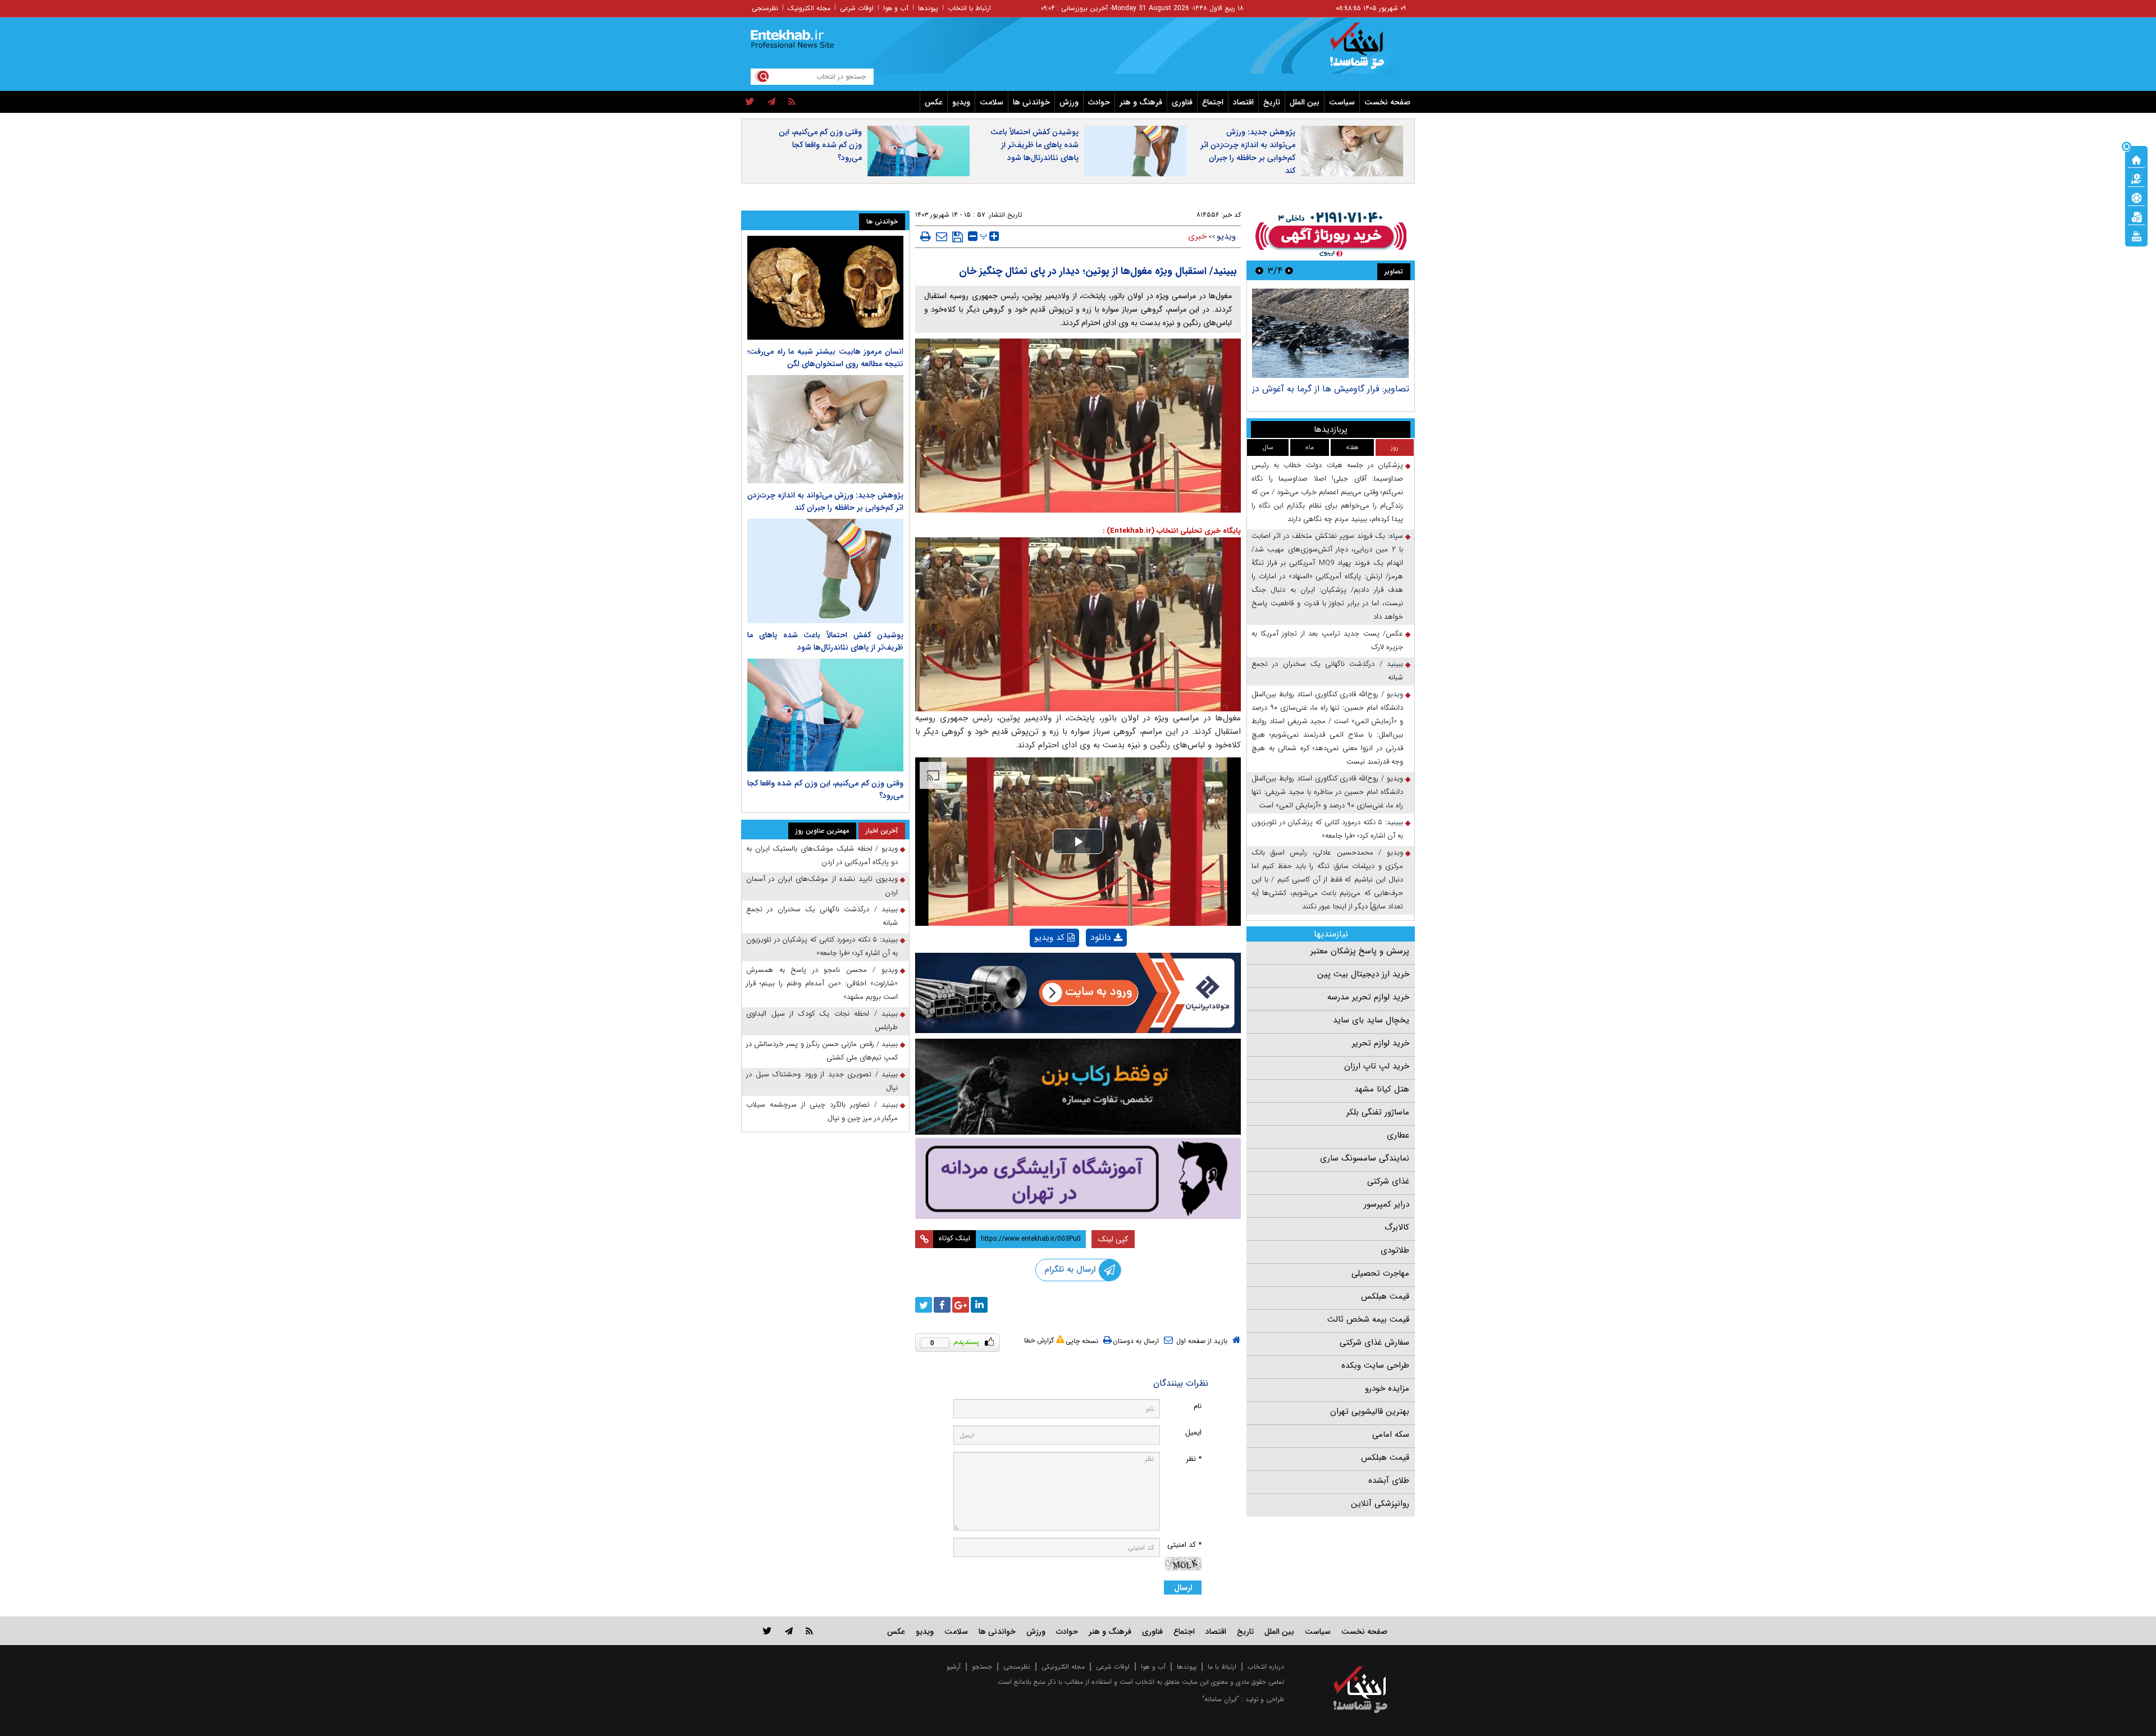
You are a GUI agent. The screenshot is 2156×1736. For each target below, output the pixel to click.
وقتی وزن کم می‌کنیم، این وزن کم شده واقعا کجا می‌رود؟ (820, 145)
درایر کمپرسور (1387, 1204)
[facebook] (942, 1305)
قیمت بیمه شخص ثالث (1368, 1319)
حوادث (1099, 102)
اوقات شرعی (857, 8)
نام (1198, 1406)
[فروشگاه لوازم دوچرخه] (1078, 1087)
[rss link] (809, 1631)
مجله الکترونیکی (1063, 1667)
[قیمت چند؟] (2136, 178)
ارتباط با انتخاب (969, 8)
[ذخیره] (958, 237)
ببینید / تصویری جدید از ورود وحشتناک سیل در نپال (822, 1081)
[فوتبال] (2136, 197)
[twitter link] (767, 1631)
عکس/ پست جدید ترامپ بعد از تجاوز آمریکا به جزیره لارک (1327, 640)
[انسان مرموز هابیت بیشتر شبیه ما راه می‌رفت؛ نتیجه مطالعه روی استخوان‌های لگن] (825, 288)
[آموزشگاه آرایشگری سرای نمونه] (1078, 1178)
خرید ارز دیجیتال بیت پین (1363, 974)
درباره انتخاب (1266, 1667)
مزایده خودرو (1387, 1388)
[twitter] (750, 102)
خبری (1197, 236)
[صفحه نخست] (2136, 159)
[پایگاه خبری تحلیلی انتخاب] (1366, 51)
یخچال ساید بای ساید (1371, 1020)
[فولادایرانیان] (1078, 993)
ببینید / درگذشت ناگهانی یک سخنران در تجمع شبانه (1327, 671)
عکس (934, 102)
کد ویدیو (1049, 938)
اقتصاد (1243, 102)
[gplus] (961, 1305)
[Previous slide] (1289, 270)
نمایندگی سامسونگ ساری (1365, 1158)
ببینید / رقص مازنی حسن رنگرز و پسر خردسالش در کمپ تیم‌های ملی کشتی (822, 1051)
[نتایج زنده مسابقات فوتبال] (2136, 235)
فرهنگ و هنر (1141, 102)
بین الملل (1305, 102)
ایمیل (1193, 1433)
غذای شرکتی (1388, 1181)
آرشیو (954, 1667)
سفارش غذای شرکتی (1374, 1342)
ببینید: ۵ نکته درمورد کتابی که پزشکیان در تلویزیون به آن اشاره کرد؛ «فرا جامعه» (1327, 829)
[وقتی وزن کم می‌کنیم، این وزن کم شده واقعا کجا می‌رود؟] (825, 715)
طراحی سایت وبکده (1375, 1365)
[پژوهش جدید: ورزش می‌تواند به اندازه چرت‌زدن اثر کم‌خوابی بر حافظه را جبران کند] (825, 429)
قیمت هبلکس (1385, 1296)
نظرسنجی (765, 8)
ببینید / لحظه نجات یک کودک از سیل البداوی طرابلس (822, 1020)
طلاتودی (1395, 1250)
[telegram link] (789, 1631)
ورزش (1069, 102)
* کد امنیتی (1184, 1545)
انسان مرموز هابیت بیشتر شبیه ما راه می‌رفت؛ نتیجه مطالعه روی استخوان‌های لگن (825, 358)
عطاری (1398, 1135)
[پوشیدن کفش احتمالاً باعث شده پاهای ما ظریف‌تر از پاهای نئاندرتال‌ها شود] (825, 571)
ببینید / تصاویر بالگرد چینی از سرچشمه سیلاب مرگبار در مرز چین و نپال (822, 1111)
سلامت (992, 102)
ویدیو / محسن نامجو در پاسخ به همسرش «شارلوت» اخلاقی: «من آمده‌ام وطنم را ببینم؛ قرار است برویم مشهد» (822, 983)
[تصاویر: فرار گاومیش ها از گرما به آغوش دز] (1330, 333)
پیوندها (928, 8)
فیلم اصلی (1087, 967)
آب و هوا (896, 8)
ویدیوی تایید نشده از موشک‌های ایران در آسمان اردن (822, 886)
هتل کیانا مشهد (1382, 1089)
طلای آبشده (1389, 1481)
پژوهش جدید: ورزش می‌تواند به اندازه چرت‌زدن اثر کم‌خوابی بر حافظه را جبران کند (1248, 151)
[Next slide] (1259, 270)
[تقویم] (2136, 216)
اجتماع (1213, 102)
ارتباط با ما (1222, 1667)
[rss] (792, 102)
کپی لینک (1113, 1239)
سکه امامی (1391, 1435)
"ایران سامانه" (1221, 1699)
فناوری (1182, 102)
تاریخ (1272, 102)
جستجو (982, 1667)
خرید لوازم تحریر (1381, 1043)
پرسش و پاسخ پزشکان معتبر (1360, 951)
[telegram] (771, 102)
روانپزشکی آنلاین (1380, 1504)
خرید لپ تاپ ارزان (1377, 1066)
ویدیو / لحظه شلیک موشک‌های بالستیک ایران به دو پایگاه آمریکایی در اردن (822, 855)
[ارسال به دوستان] (942, 236)
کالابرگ (1397, 1227)
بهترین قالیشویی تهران (1370, 1411)
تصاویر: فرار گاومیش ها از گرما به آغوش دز (1331, 389)
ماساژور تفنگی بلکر (1378, 1112)
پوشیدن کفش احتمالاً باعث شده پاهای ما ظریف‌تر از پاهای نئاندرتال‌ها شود (1034, 145)
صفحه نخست (1387, 102)
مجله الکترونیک (809, 8)
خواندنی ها (1031, 102)
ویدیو (961, 102)
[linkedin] (979, 1305)
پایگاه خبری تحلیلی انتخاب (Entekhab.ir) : (1172, 531)
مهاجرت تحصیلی (1380, 1273)
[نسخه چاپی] (926, 236)
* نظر (1194, 1459)
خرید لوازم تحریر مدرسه (1368, 997)
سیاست (1342, 102)
